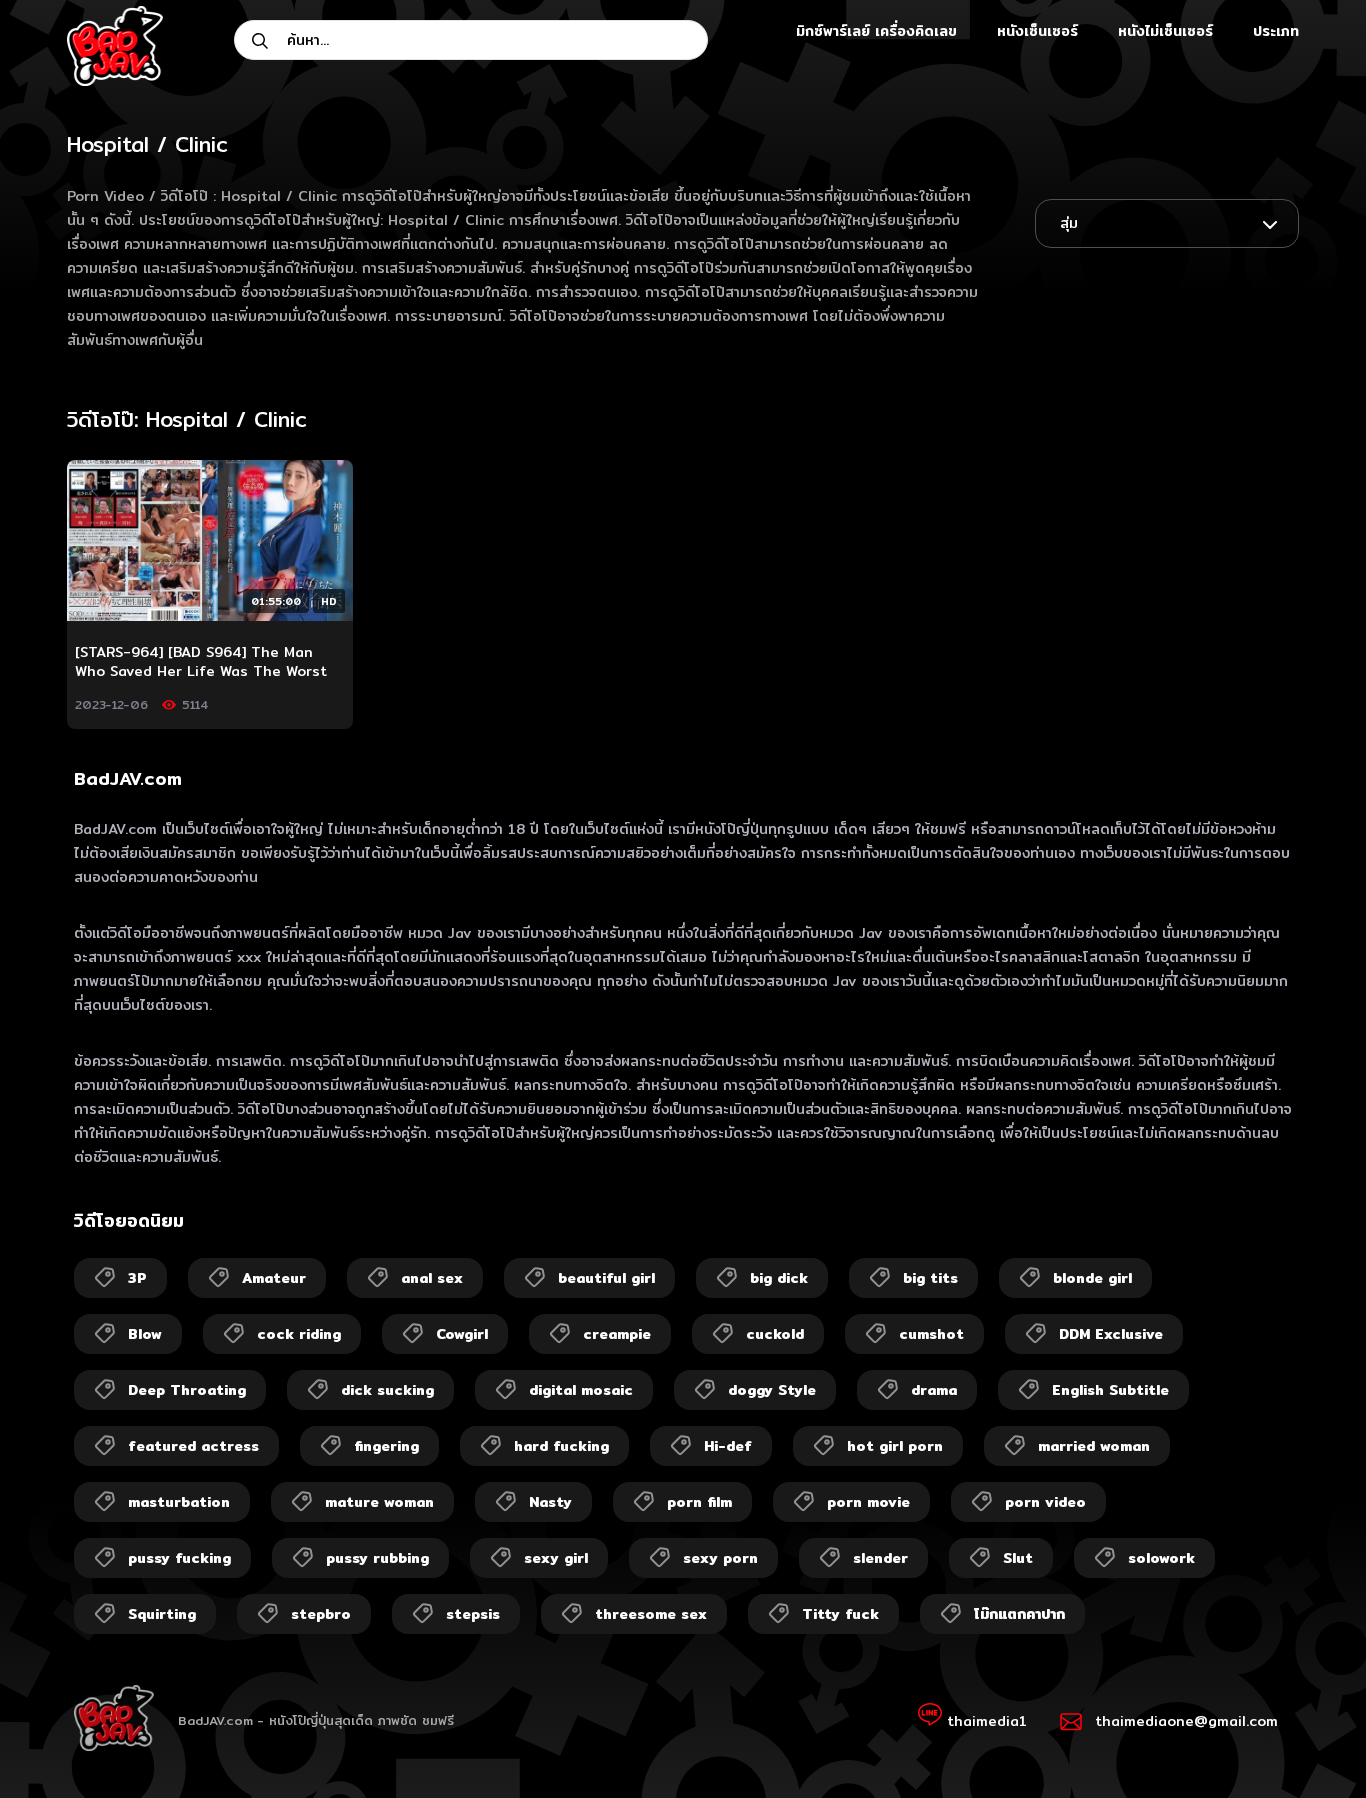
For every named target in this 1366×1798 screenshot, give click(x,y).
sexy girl (556, 1558)
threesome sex (651, 1614)
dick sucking (387, 1390)
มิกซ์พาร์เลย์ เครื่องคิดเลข (876, 31)
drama (934, 1390)
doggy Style (772, 1390)
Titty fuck (840, 1614)
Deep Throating (187, 1390)
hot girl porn (895, 1446)
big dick (779, 1278)
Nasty (550, 1502)
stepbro (321, 1614)
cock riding (299, 1334)
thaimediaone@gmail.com (1186, 1721)
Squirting (162, 1614)
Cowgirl (462, 1334)
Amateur (274, 1278)
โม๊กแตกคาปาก (1019, 1614)
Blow (145, 1334)
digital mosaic (581, 1390)
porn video (1045, 1502)
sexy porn (720, 1558)
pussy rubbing (377, 1558)
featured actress (193, 1446)
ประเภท (1276, 31)
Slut (1018, 1558)
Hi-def (728, 1446)
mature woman (379, 1502)
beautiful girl (606, 1278)
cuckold (775, 1334)
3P (137, 1278)
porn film (699, 1502)
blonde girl (1092, 1278)
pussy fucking (179, 1558)
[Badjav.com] (115, 46)
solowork (1161, 1558)
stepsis (473, 1614)
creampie (617, 1334)
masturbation (179, 1502)
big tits (930, 1278)
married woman (1094, 1446)
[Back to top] (1312, 1744)
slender (880, 1558)
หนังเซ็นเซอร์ (1037, 31)
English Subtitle (1110, 1390)
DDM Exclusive (1111, 1334)
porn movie (868, 1502)
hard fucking (561, 1446)
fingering (386, 1446)
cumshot (931, 1334)
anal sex (432, 1278)
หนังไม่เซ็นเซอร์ (1165, 31)
